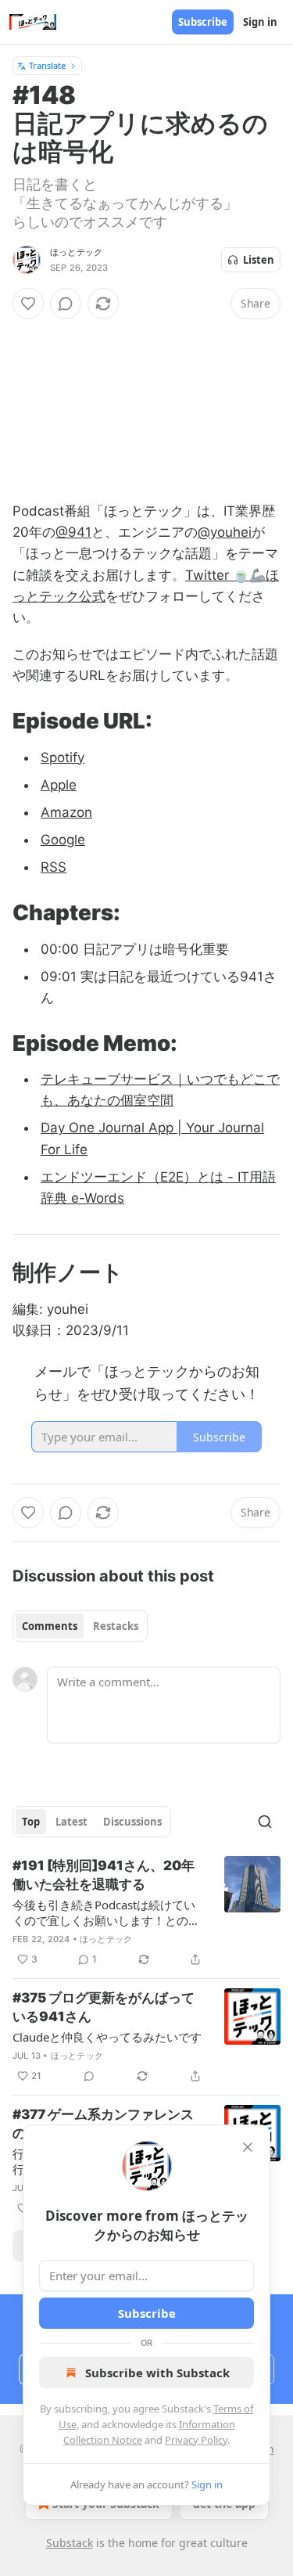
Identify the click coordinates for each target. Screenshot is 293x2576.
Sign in (260, 22)
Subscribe (203, 22)
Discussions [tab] (132, 1822)
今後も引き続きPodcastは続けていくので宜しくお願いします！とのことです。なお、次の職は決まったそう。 (106, 1912)
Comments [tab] (50, 1626)
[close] (248, 2147)
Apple (59, 785)
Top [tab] (31, 1822)
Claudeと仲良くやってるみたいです (107, 2037)
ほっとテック (76, 252)
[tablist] (80, 1626)
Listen (259, 260)
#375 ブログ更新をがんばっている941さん (104, 2007)
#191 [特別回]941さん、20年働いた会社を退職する (104, 1875)
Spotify (63, 757)
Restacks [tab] (116, 1626)
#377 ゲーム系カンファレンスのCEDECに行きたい (103, 2124)
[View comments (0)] (66, 304)
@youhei (225, 532)
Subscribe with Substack (157, 2373)
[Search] (265, 1822)
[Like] (28, 304)
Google (63, 840)
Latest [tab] (71, 1822)
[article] (146, 1912)
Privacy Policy (196, 2440)
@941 (73, 532)
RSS (54, 867)
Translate (47, 65)
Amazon (66, 812)
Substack (70, 2543)
